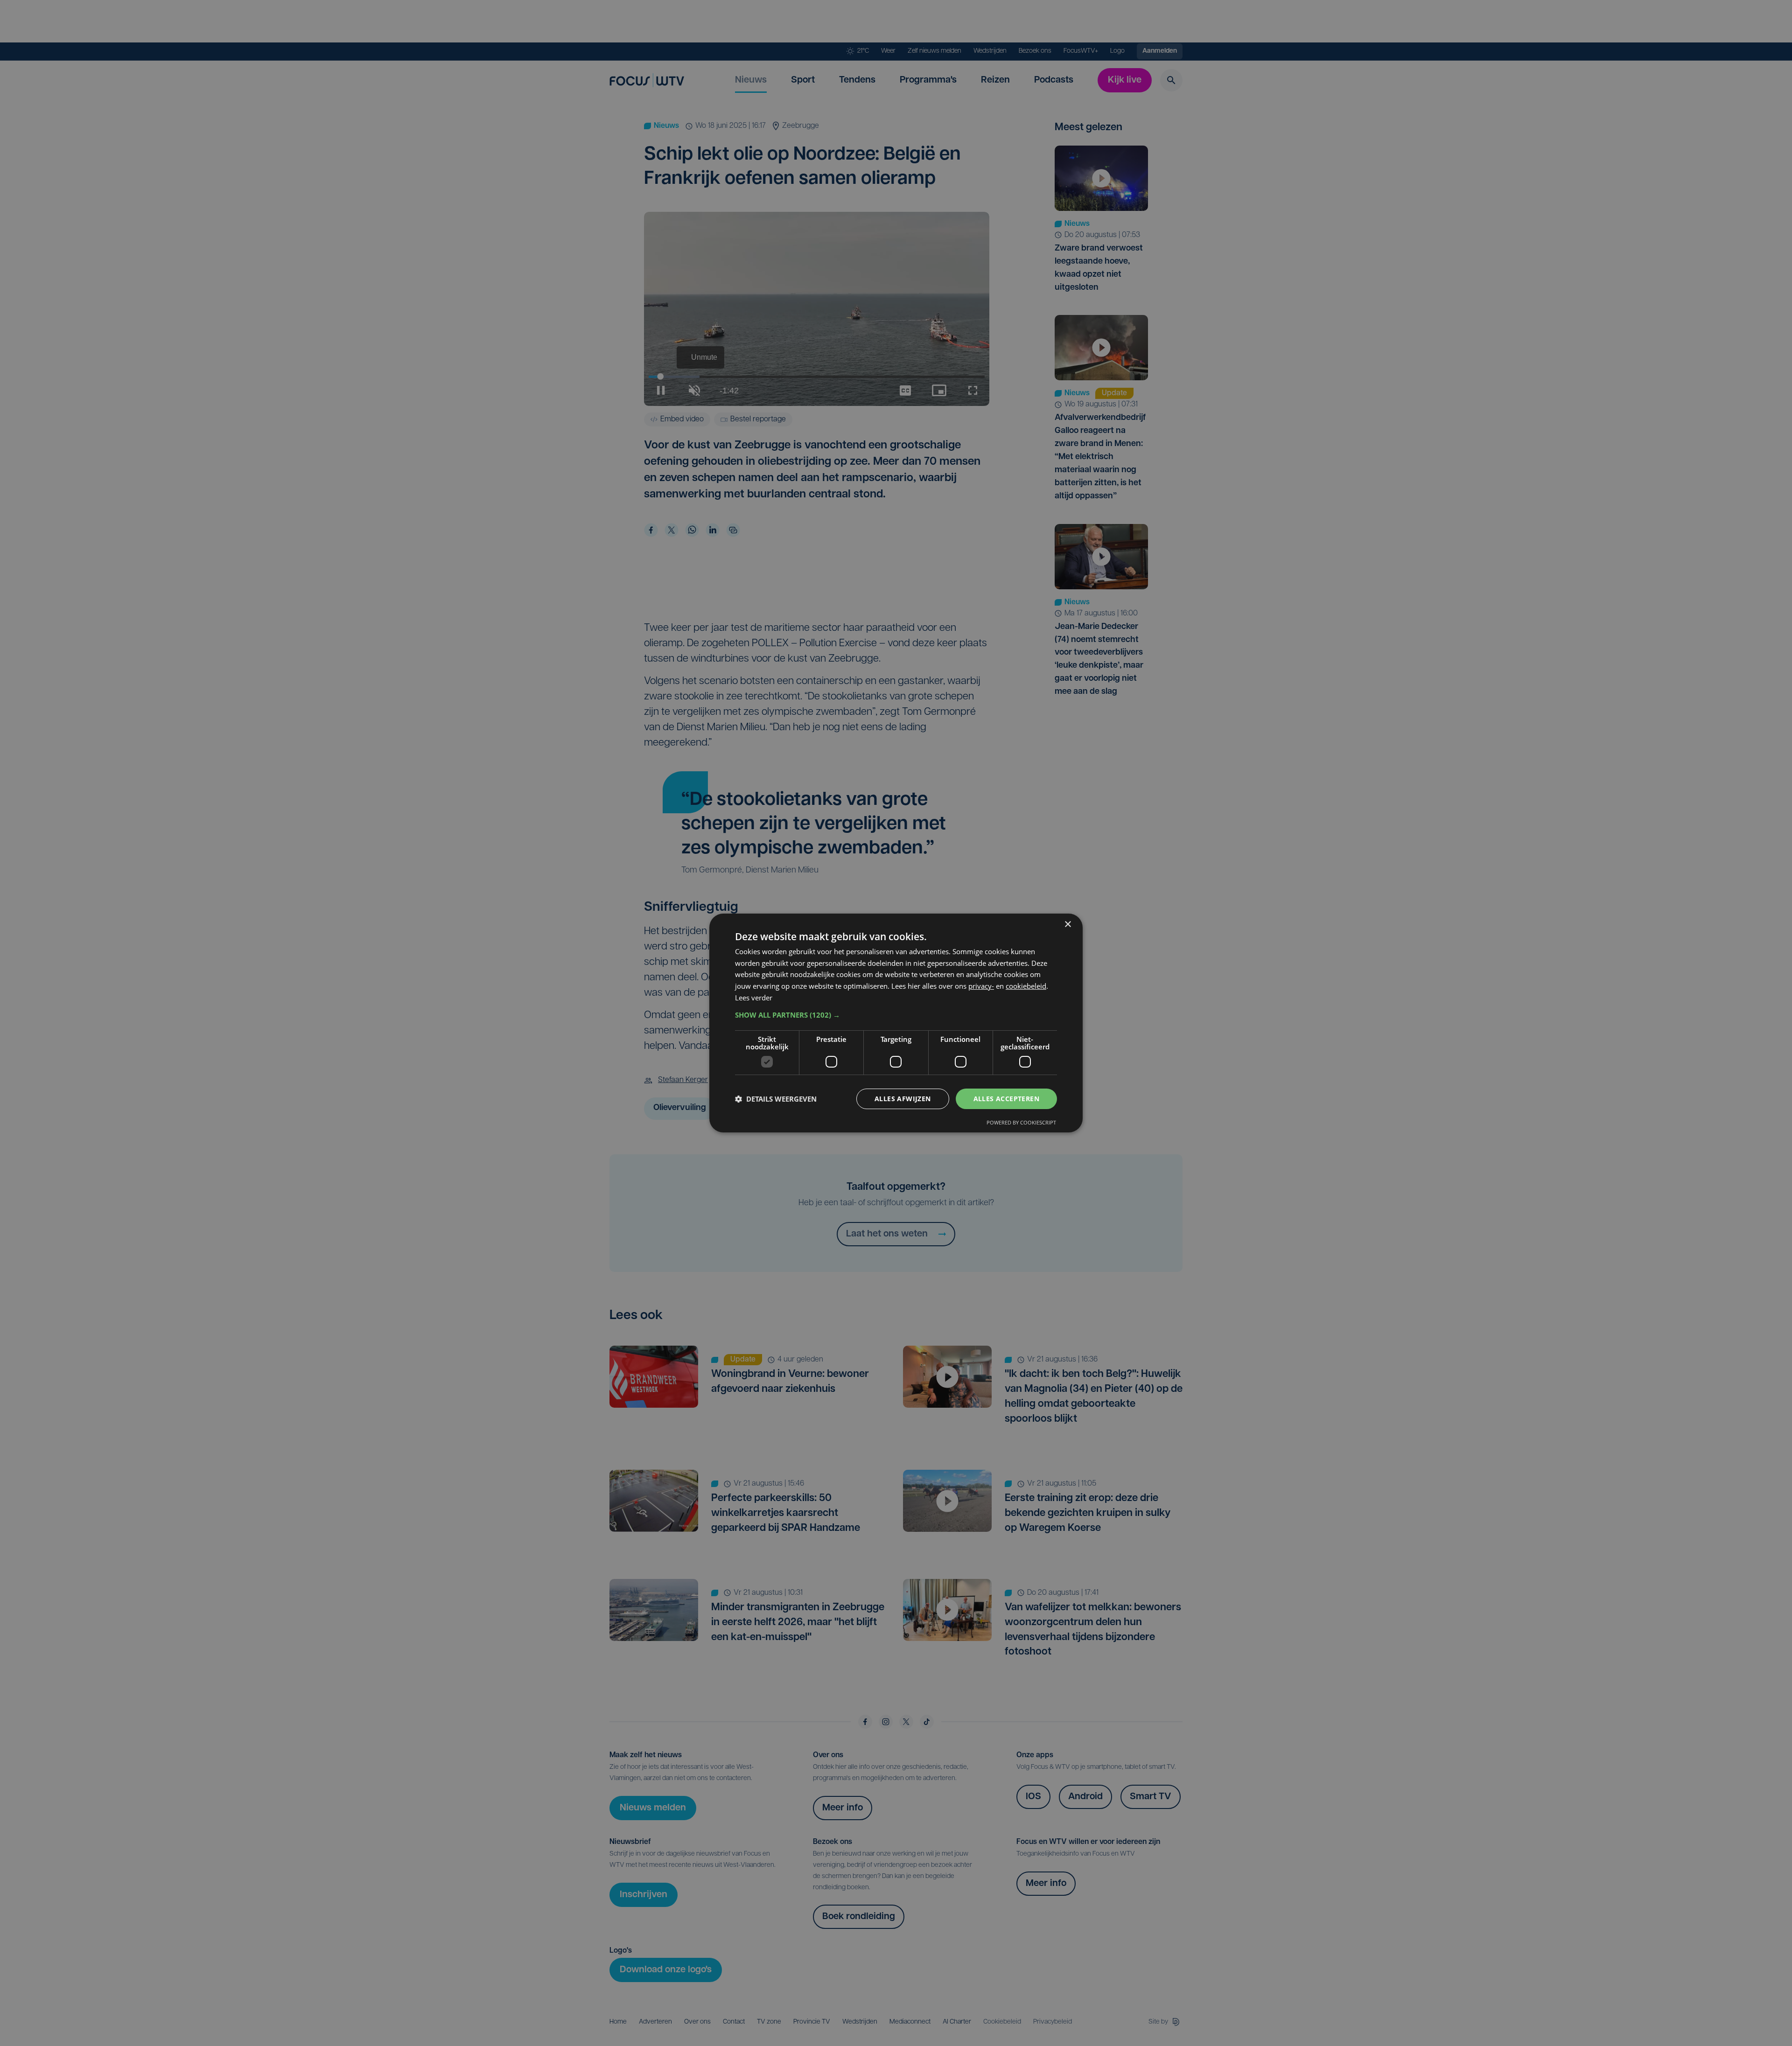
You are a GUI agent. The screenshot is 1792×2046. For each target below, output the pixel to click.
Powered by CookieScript (1021, 1122)
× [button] (1067, 925)
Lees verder (754, 998)
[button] (896, 1015)
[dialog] (896, 1023)
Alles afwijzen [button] (903, 1099)
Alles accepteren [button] (1006, 1099)
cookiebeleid (1026, 986)
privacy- (981, 986)
